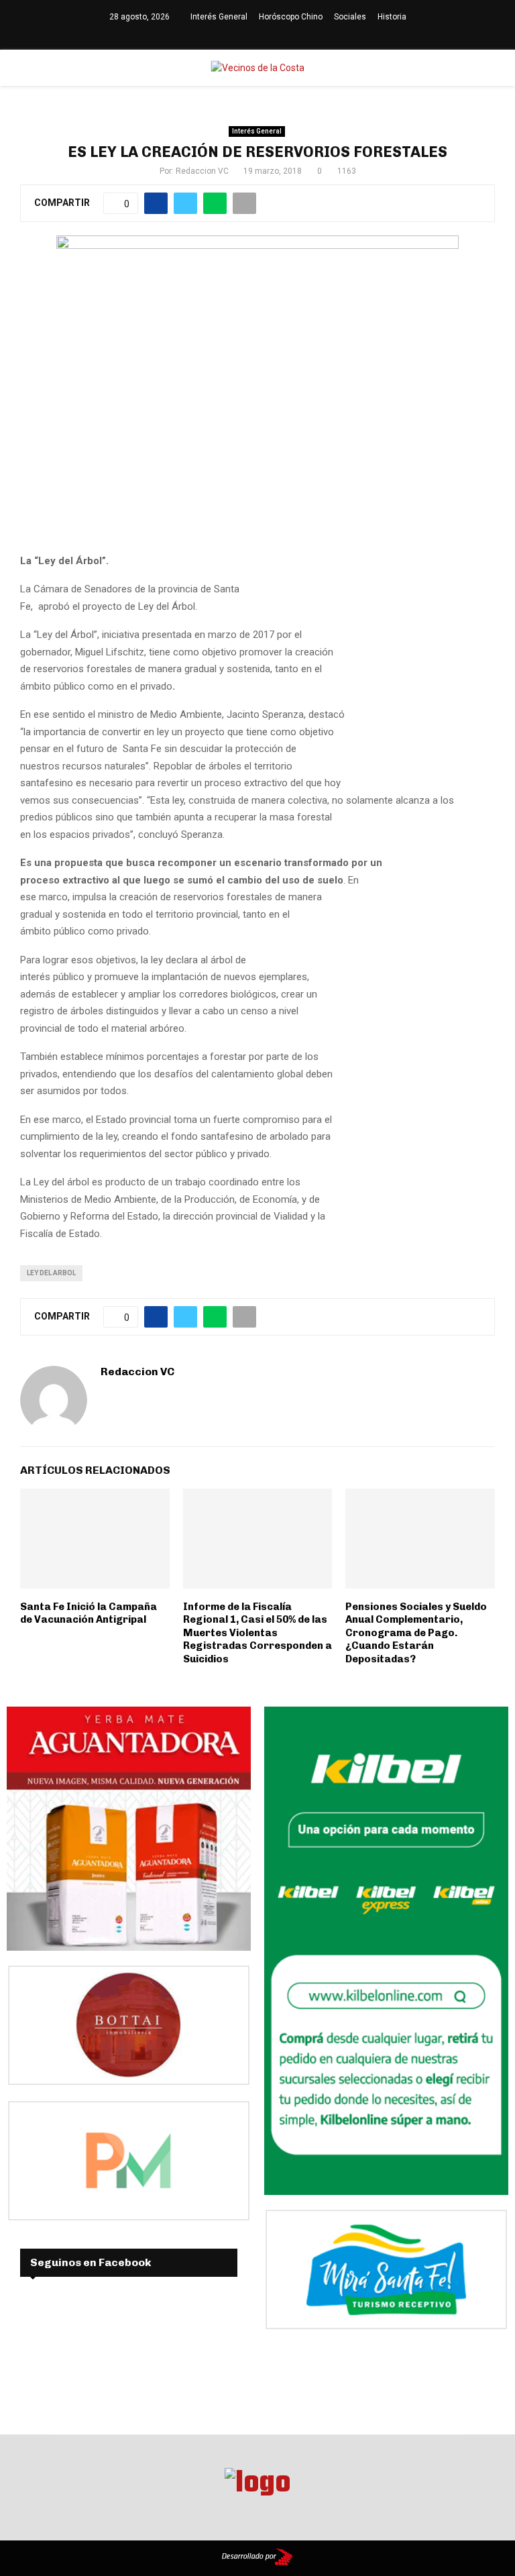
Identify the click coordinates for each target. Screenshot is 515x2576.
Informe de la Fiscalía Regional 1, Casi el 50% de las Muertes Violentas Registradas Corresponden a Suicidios (257, 1633)
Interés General (219, 17)
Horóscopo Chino (291, 17)
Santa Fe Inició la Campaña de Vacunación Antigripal (89, 1613)
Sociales (350, 17)
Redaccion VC (202, 171)
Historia (392, 17)
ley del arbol (51, 1273)
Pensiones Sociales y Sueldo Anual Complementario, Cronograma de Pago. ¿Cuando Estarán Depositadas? (416, 1633)
